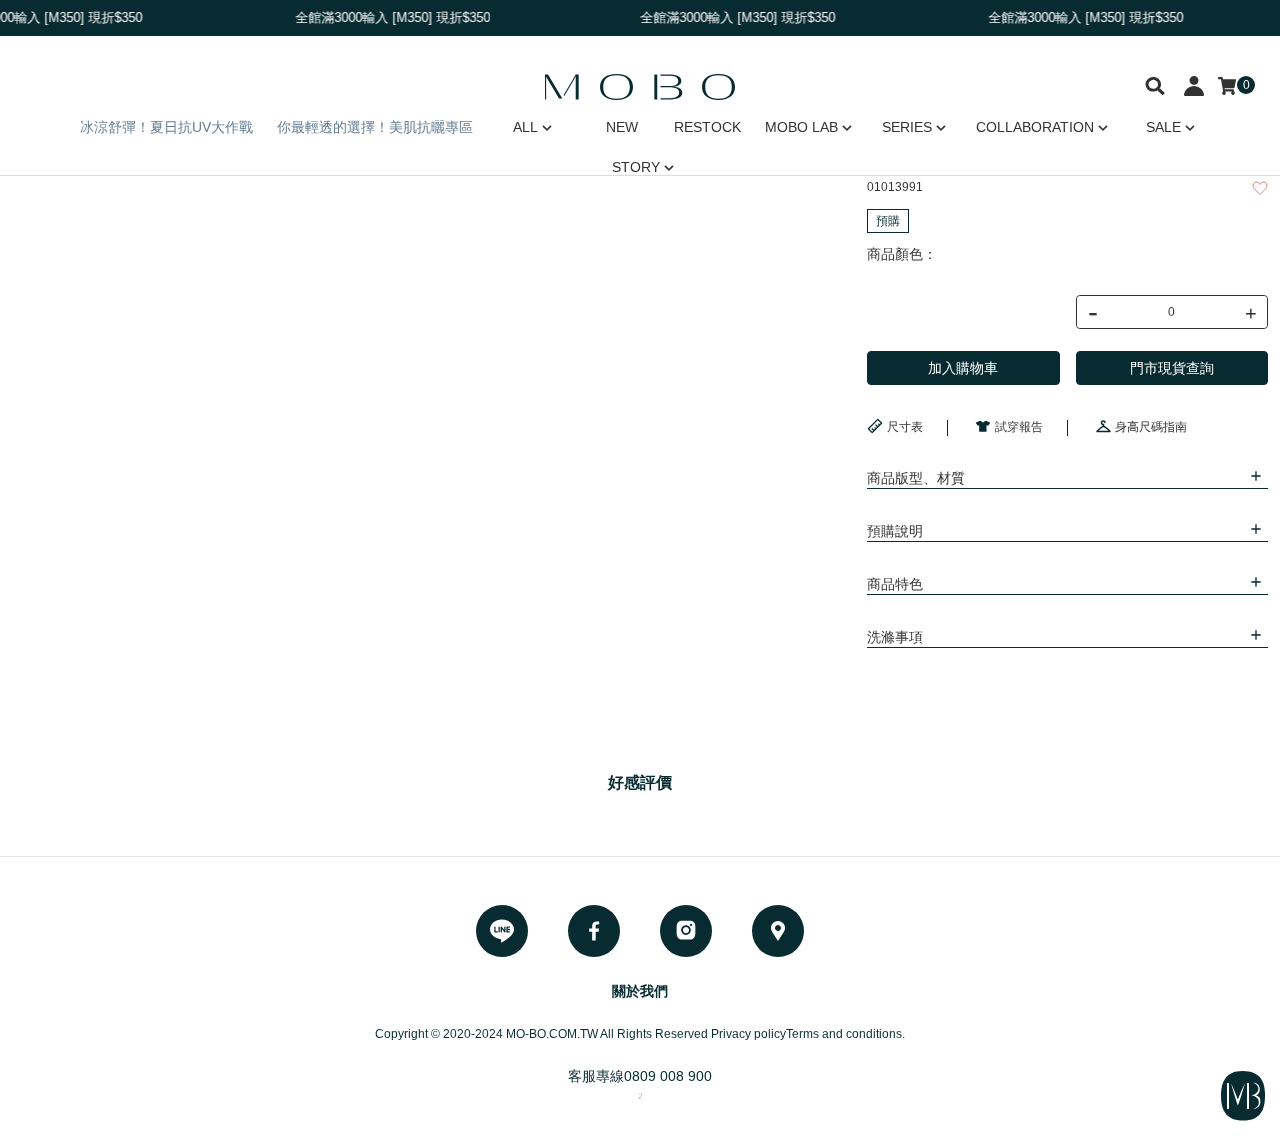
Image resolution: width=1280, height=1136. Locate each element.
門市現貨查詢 (1172, 368)
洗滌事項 (895, 637)
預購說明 (895, 531)
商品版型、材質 (916, 478)
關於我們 (640, 991)
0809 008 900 (668, 1076)
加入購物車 (963, 368)
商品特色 (895, 584)
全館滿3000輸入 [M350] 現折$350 (731, 17)
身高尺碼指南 (1151, 427)
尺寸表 (905, 427)
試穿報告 (1019, 427)
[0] (1227, 86)
